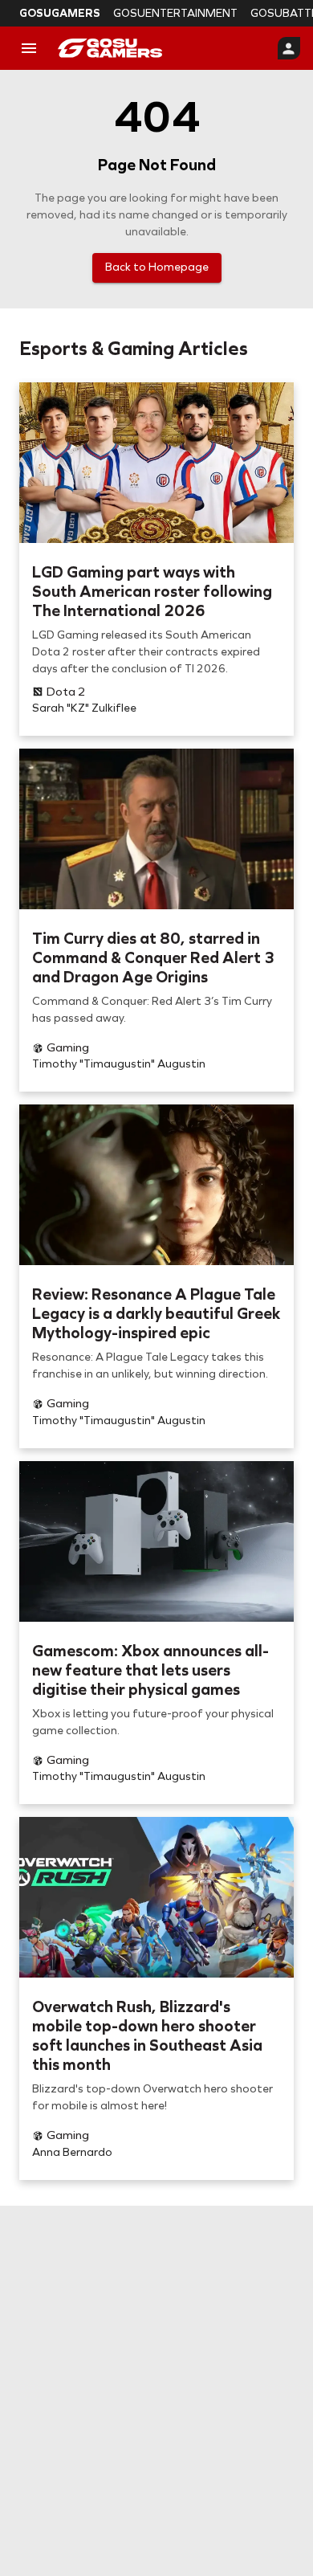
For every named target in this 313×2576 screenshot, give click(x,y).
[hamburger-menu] (29, 48)
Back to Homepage (157, 267)
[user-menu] (289, 48)
